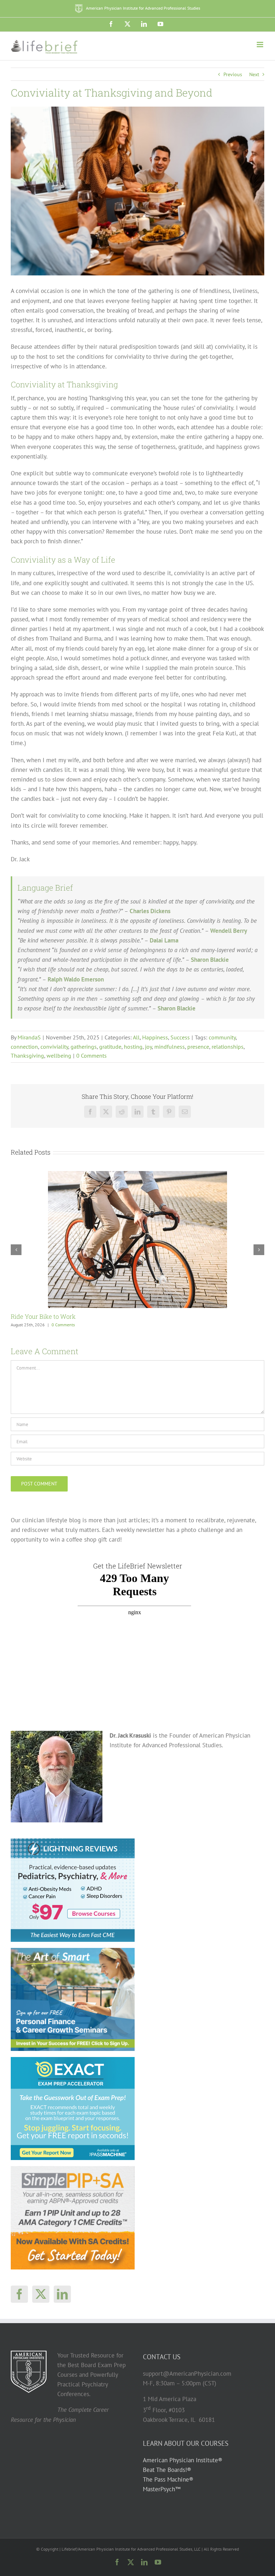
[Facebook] (19, 2294)
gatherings (84, 1047)
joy (148, 1047)
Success (180, 1037)
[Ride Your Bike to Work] (137, 1175)
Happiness (155, 1037)
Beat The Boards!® (167, 2470)
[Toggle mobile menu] (260, 45)
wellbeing (59, 1056)
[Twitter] (41, 2294)
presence (198, 1047)
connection (24, 1047)
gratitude (110, 1047)
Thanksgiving (27, 1056)
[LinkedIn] (62, 2294)
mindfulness (170, 1047)
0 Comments (91, 1056)
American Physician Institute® (183, 2460)
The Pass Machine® (168, 2479)
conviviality (54, 1047)
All (136, 1037)
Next (254, 74)
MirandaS (29, 1037)
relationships (228, 1047)
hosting (133, 1047)
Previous (233, 74)
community (222, 1037)
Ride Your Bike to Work (43, 1316)
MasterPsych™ (162, 2489)
